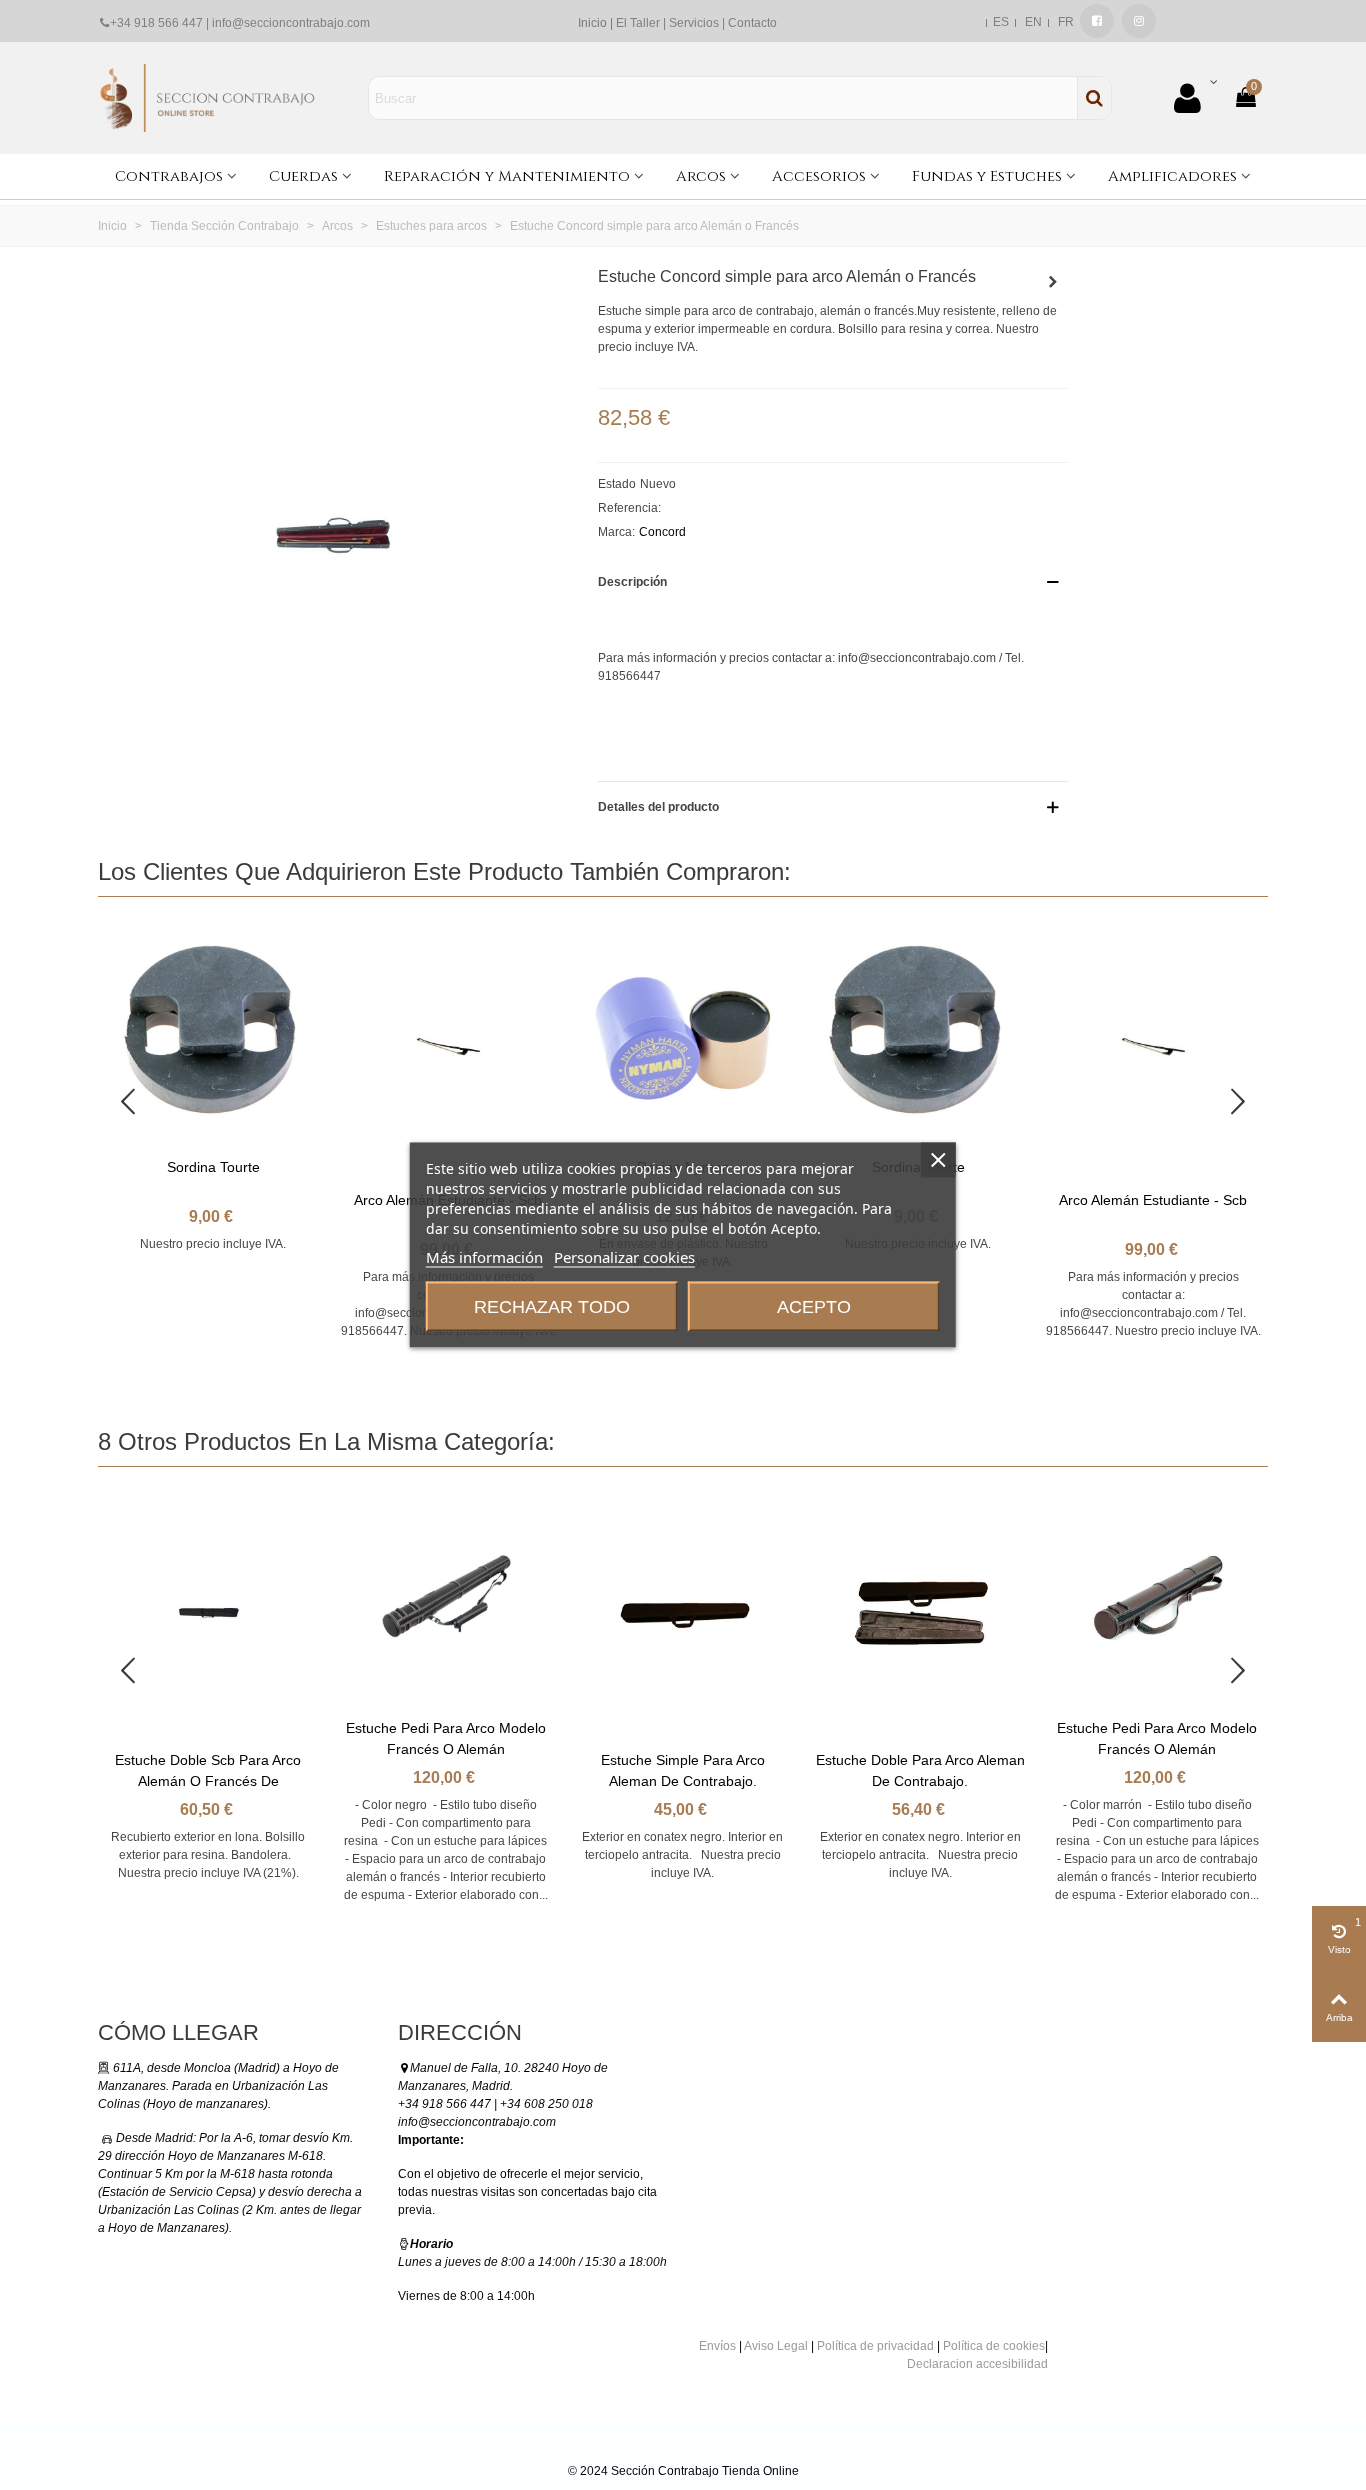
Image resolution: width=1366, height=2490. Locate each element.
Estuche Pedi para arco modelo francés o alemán (446, 1738)
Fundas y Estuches (987, 176)
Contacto (752, 23)
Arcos (701, 176)
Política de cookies (994, 2346)
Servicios (694, 23)
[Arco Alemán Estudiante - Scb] (448, 1048)
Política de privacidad (875, 2346)
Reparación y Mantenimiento (507, 176)
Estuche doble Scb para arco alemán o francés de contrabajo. (208, 1781)
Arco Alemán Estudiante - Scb (1153, 1200)
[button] (1238, 1102)
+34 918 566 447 (156, 23)
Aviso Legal (776, 2346)
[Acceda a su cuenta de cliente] (1195, 98)
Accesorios (819, 176)
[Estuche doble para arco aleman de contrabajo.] (919, 1613)
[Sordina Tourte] (213, 1032)
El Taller (638, 23)
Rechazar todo (552, 1307)
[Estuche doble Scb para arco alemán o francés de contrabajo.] (208, 1613)
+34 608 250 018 (546, 2104)
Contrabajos (169, 176)
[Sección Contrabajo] (208, 97)
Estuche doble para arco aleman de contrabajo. (920, 1770)
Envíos (717, 2346)
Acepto (814, 1307)
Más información (484, 1257)
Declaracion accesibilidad (977, 2364)
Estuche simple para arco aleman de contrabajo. (683, 1770)
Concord (662, 532)
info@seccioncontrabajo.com (291, 23)
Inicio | (597, 23)
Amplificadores (1172, 176)
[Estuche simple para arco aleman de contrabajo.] (1053, 282)
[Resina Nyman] (683, 1032)
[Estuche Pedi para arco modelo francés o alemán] (445, 1597)
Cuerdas (303, 176)
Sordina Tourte (213, 1167)
